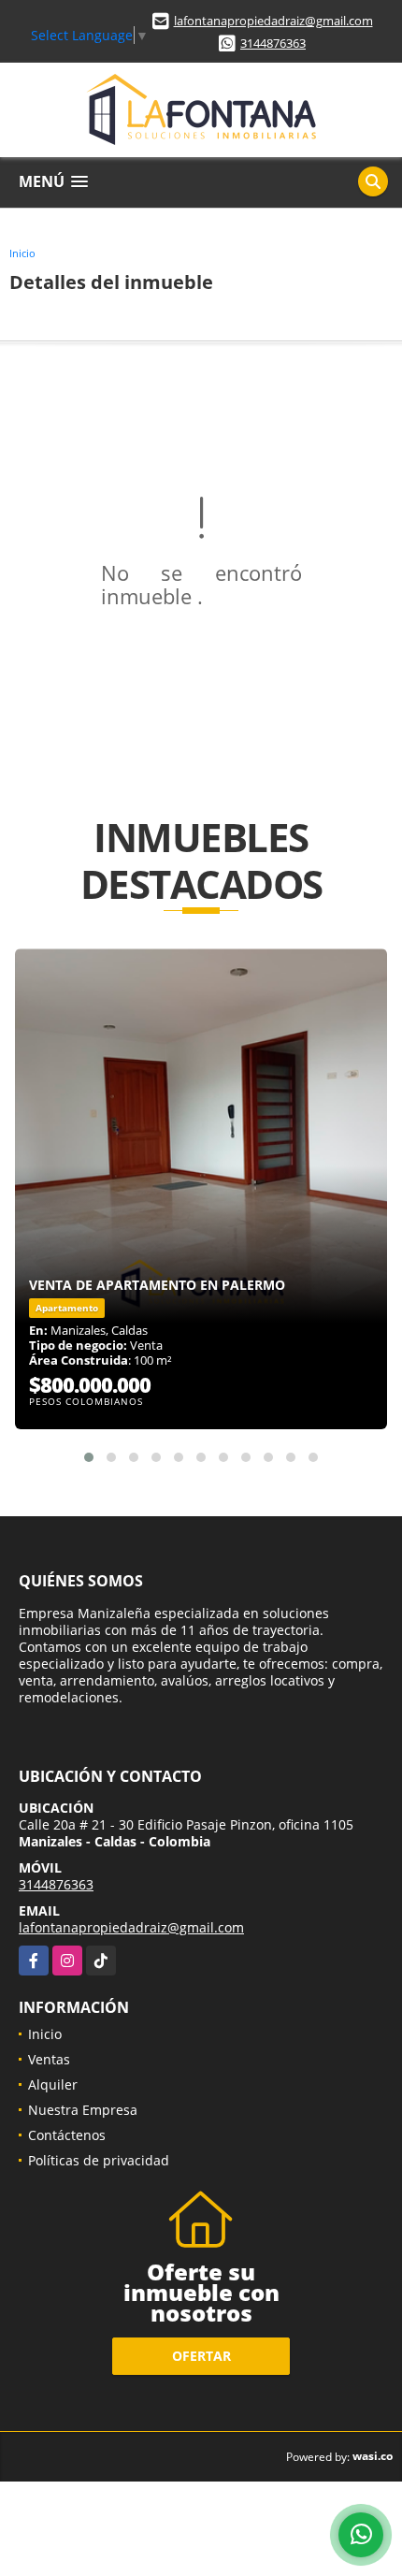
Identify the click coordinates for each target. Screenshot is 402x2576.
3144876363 (273, 43)
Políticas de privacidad (99, 2160)
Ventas (49, 2059)
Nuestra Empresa (83, 2110)
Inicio (22, 253)
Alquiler (53, 2084)
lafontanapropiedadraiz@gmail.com (273, 21)
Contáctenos (67, 2135)
